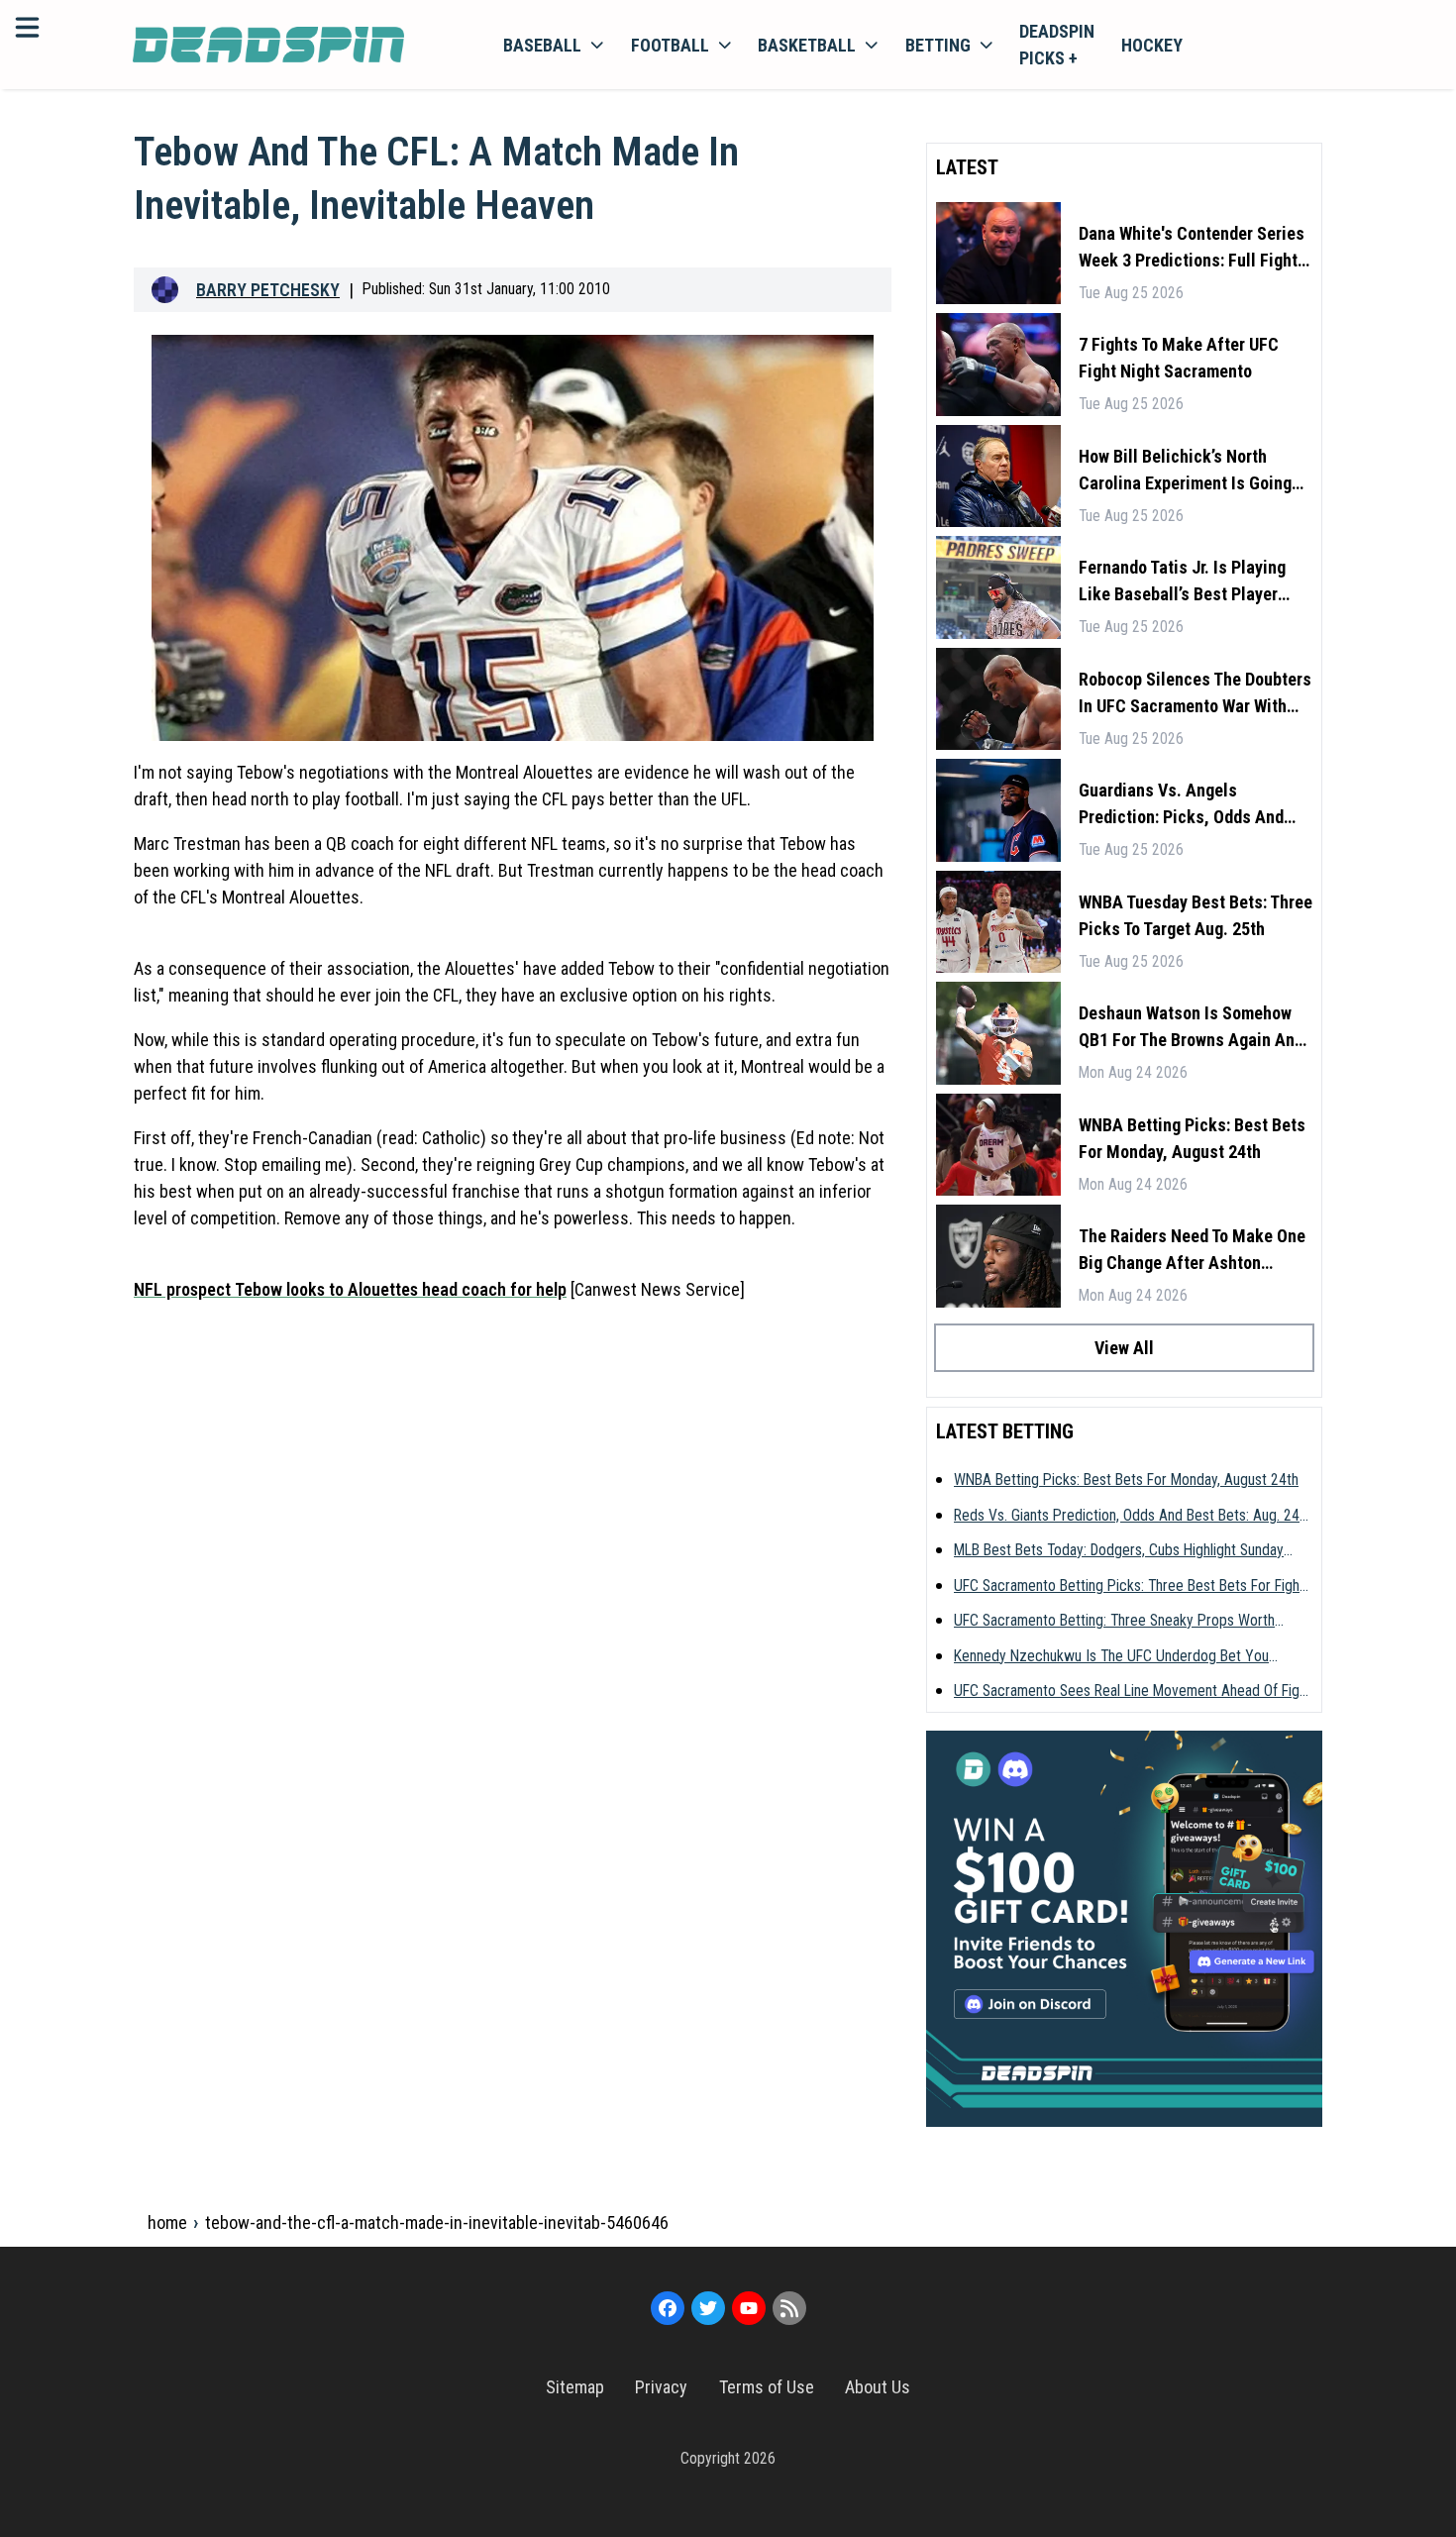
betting (938, 45)
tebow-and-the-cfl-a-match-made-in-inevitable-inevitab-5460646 (437, 2222)
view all (1124, 1348)
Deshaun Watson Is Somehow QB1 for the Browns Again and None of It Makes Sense (1191, 1028)
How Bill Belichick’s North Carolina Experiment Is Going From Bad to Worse (1185, 471)
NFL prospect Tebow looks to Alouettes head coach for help (350, 1289)
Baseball (542, 45)
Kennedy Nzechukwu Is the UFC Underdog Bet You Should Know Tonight (1111, 1657)
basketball (807, 45)
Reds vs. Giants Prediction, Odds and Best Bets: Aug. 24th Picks (1133, 1517)
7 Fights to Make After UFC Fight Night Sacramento (1179, 358)
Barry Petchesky (268, 290)
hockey (1152, 45)
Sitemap (575, 2387)
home (167, 2222)
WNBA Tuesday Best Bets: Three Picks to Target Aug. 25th (1196, 915)
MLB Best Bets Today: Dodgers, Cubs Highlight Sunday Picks (1119, 1551)
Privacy (661, 2387)
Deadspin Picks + (1057, 45)
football (670, 45)
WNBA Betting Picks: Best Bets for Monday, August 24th (1192, 1138)
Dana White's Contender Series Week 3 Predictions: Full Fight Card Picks (1192, 248)
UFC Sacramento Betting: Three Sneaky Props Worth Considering (1114, 1622)
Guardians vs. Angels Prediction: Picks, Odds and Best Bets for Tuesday (1181, 805)
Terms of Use (767, 2387)
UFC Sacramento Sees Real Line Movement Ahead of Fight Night (1133, 1692)
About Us (878, 2387)
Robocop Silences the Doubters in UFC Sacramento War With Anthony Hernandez (1195, 694)
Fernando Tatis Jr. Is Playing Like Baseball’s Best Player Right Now (1182, 582)
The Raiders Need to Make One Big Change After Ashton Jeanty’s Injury (1192, 1251)
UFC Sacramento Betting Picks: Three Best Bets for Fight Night (1129, 1587)
